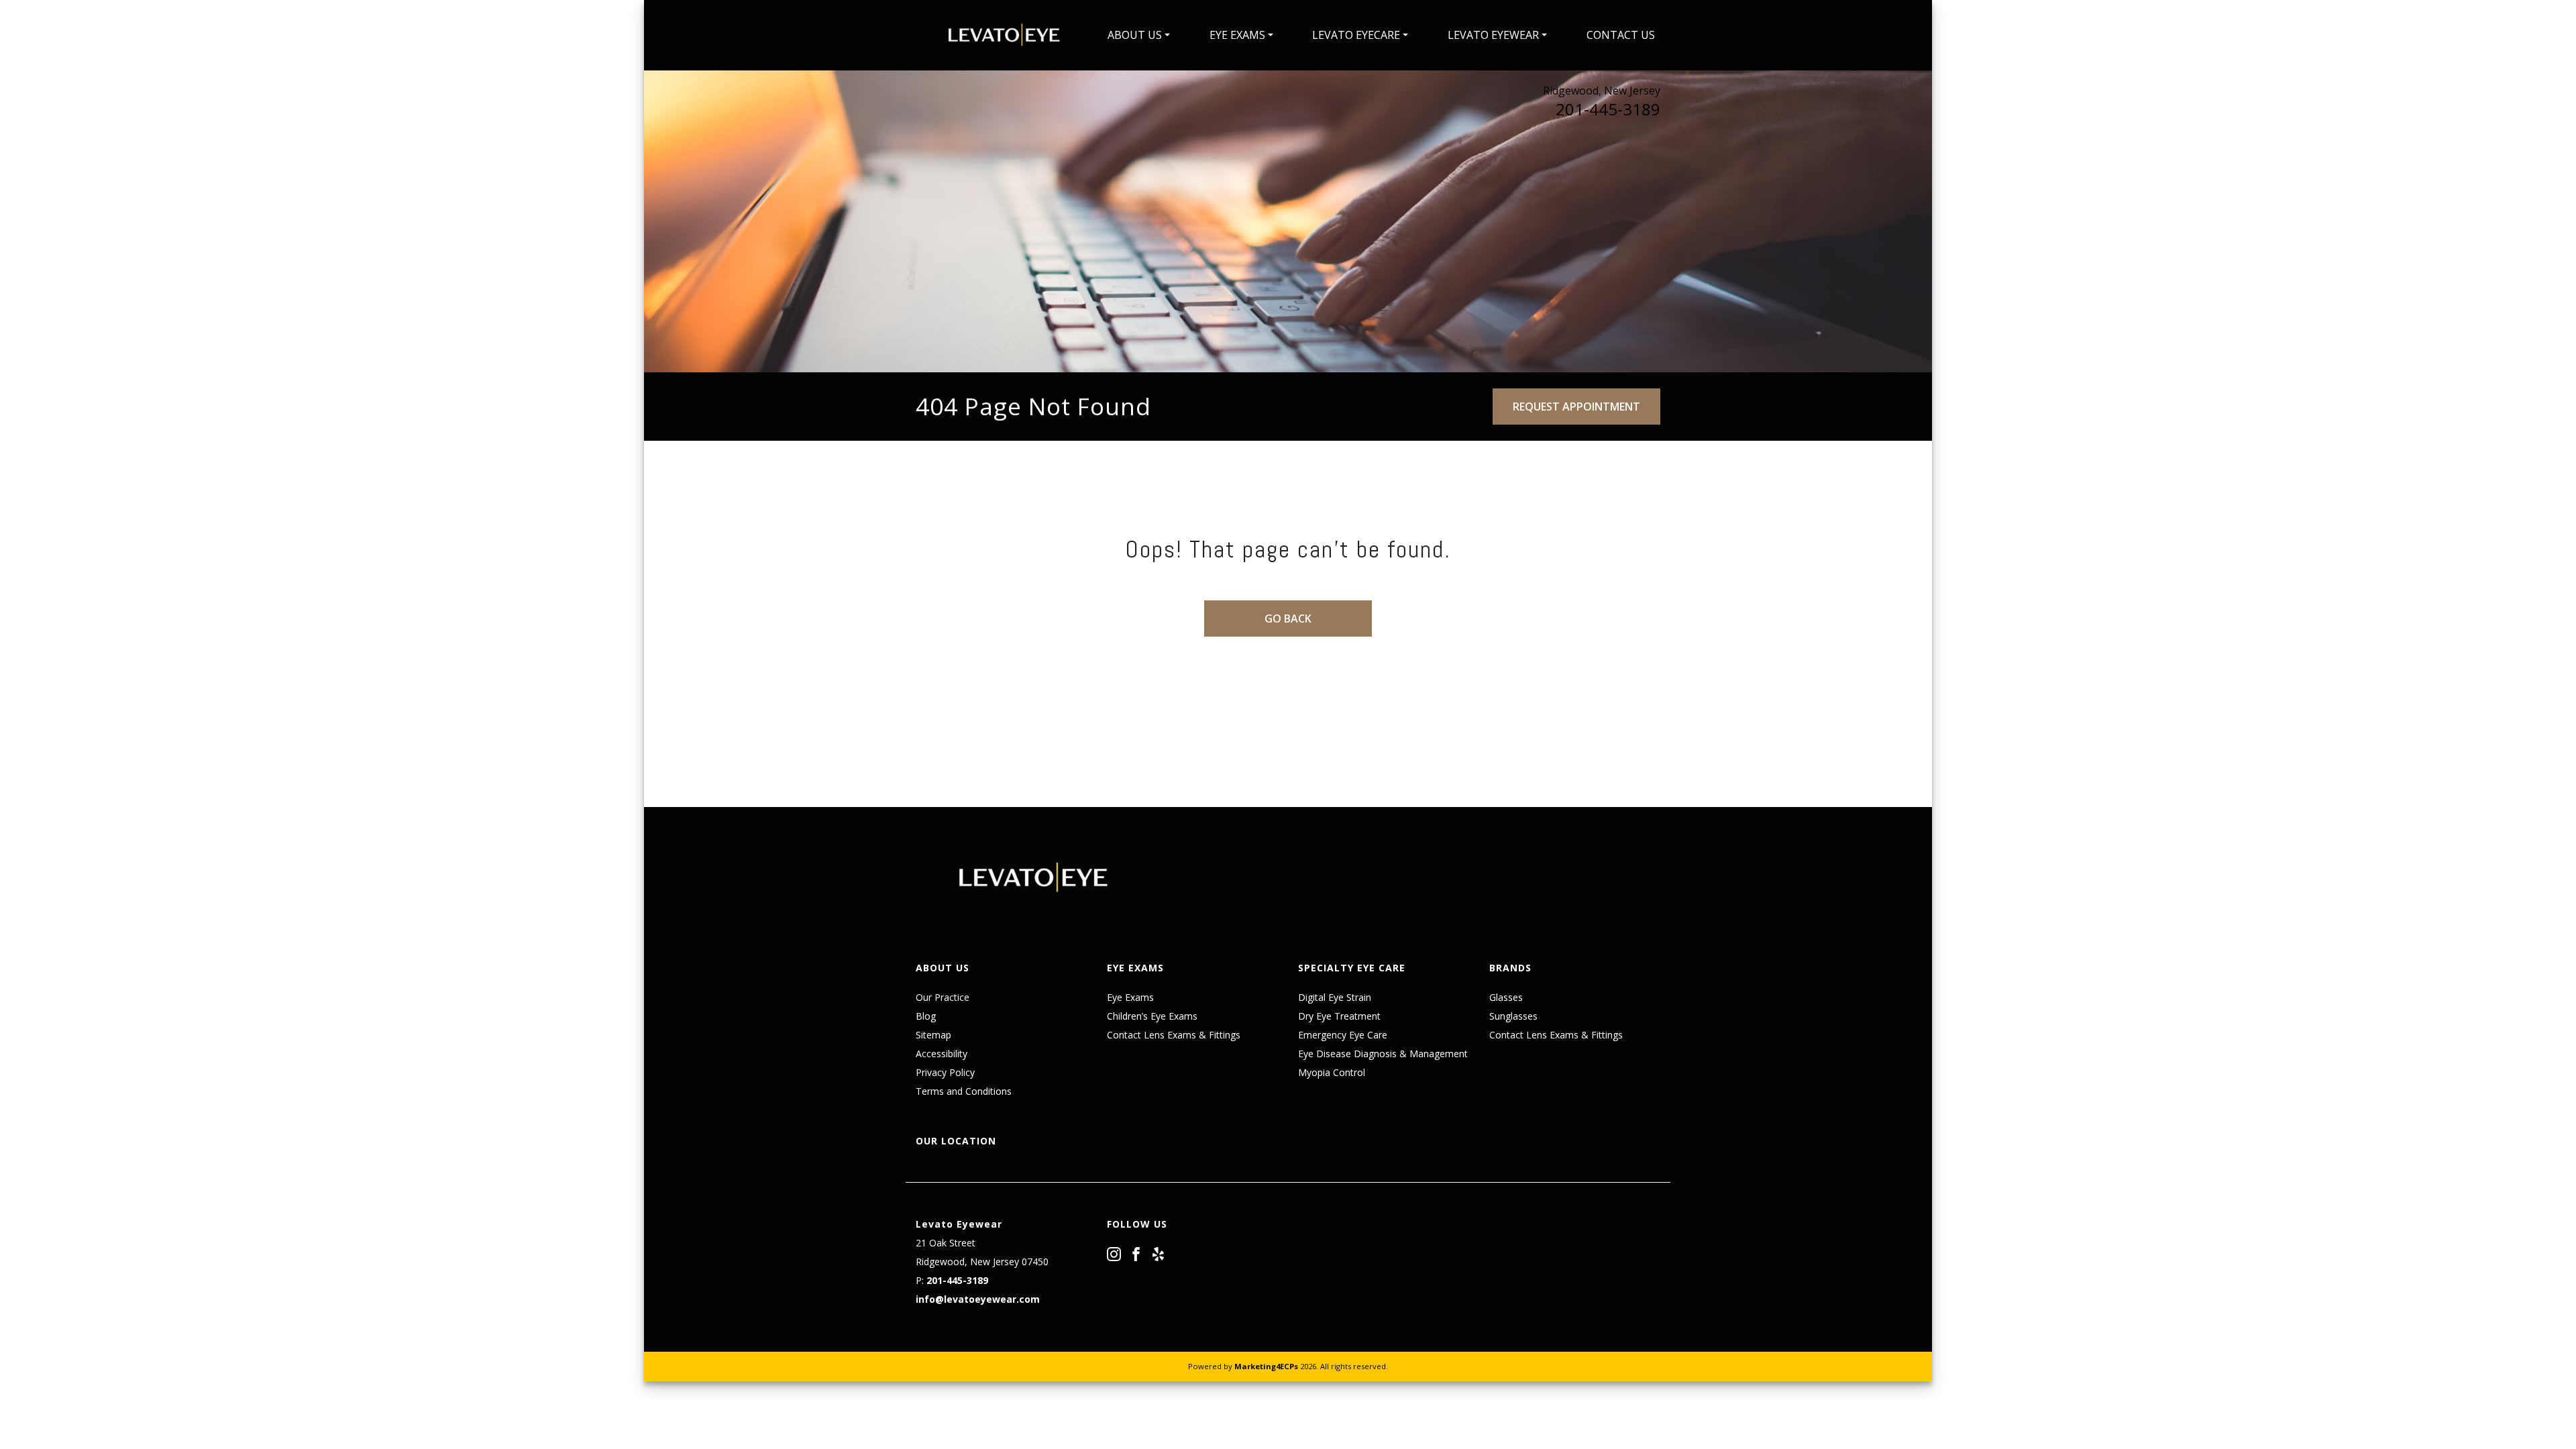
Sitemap (933, 1035)
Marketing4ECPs (1266, 1366)
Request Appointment (1576, 407)
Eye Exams (1237, 35)
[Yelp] (1158, 1253)
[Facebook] (1136, 1253)
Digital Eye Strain (1335, 997)
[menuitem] (1139, 35)
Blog (926, 1016)
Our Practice (943, 997)
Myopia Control (1332, 1072)
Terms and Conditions (964, 1091)
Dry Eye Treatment (1339, 1016)
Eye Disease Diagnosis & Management (1383, 1054)
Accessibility (942, 1054)
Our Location (956, 1141)
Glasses (1506, 997)
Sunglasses (1513, 1016)
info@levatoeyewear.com (978, 1299)
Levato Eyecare (1356, 35)
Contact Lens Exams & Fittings (1174, 1035)
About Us (1135, 35)
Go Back (1288, 619)
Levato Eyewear (1493, 35)
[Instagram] (1114, 1253)
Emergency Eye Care (1343, 1035)
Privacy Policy (945, 1072)
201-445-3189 (1608, 109)
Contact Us (1621, 35)
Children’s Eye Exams (1152, 1016)
